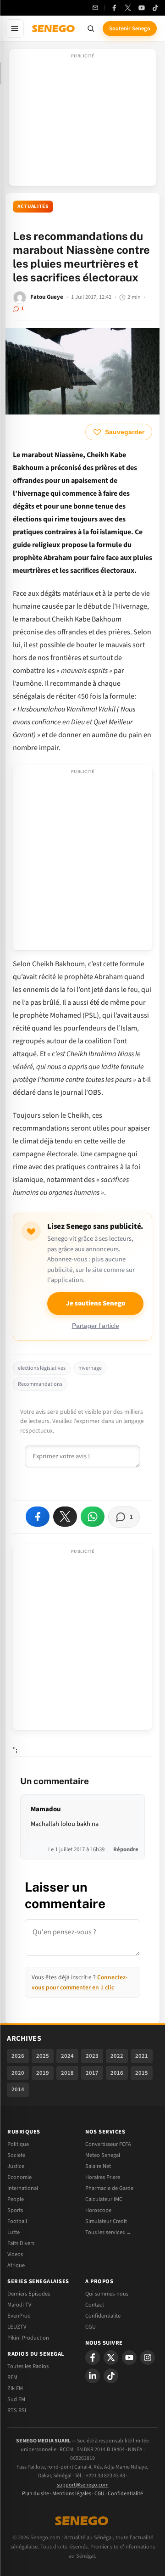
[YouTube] (142, 8)
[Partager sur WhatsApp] (93, 1517)
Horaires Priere (103, 2177)
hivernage (90, 1368)
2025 (43, 2056)
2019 (43, 2073)
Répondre (126, 1849)
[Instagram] (148, 2358)
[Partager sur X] (65, 1517)
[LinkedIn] (93, 2376)
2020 (18, 2073)
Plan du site (36, 2494)
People (16, 2199)
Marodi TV (19, 2305)
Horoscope (98, 2210)
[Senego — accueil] (54, 28)
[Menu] (15, 28)
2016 (117, 2073)
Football (17, 2221)
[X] (111, 2358)
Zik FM (15, 2388)
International (23, 2188)
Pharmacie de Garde (109, 2188)
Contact (95, 2305)
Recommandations (40, 1384)
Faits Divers (21, 2243)
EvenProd (19, 2316)
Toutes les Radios (28, 2366)
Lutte (14, 2232)
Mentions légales (72, 2494)
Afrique (16, 2265)
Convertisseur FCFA (108, 2144)
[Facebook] (114, 8)
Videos (15, 2254)
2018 (67, 2073)
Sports (15, 2210)
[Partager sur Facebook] (38, 1517)
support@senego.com (83, 2485)
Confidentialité (125, 2494)
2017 (92, 2073)
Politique (18, 2144)
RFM (12, 2377)
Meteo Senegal (103, 2155)
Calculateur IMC (104, 2199)
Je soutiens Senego (96, 1303)
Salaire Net (98, 2166)
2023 (92, 2056)
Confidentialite (103, 2316)
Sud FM (16, 2399)
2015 (142, 2073)
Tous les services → (108, 2232)
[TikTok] (155, 8)
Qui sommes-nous (107, 2294)
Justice (16, 2166)
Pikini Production (28, 2338)
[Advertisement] (82, 120)
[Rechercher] (91, 28)
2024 (67, 2056)
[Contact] (95, 8)
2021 (142, 2056)
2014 (18, 2089)
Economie (19, 2177)
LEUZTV (17, 2327)
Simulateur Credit (106, 2221)
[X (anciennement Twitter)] (128, 8)
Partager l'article (96, 1326)
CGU (91, 2327)
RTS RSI (17, 2410)
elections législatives (42, 1368)
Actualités (33, 206)
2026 (18, 2056)
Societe (16, 2155)
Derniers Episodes (29, 2294)
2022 (117, 2056)
